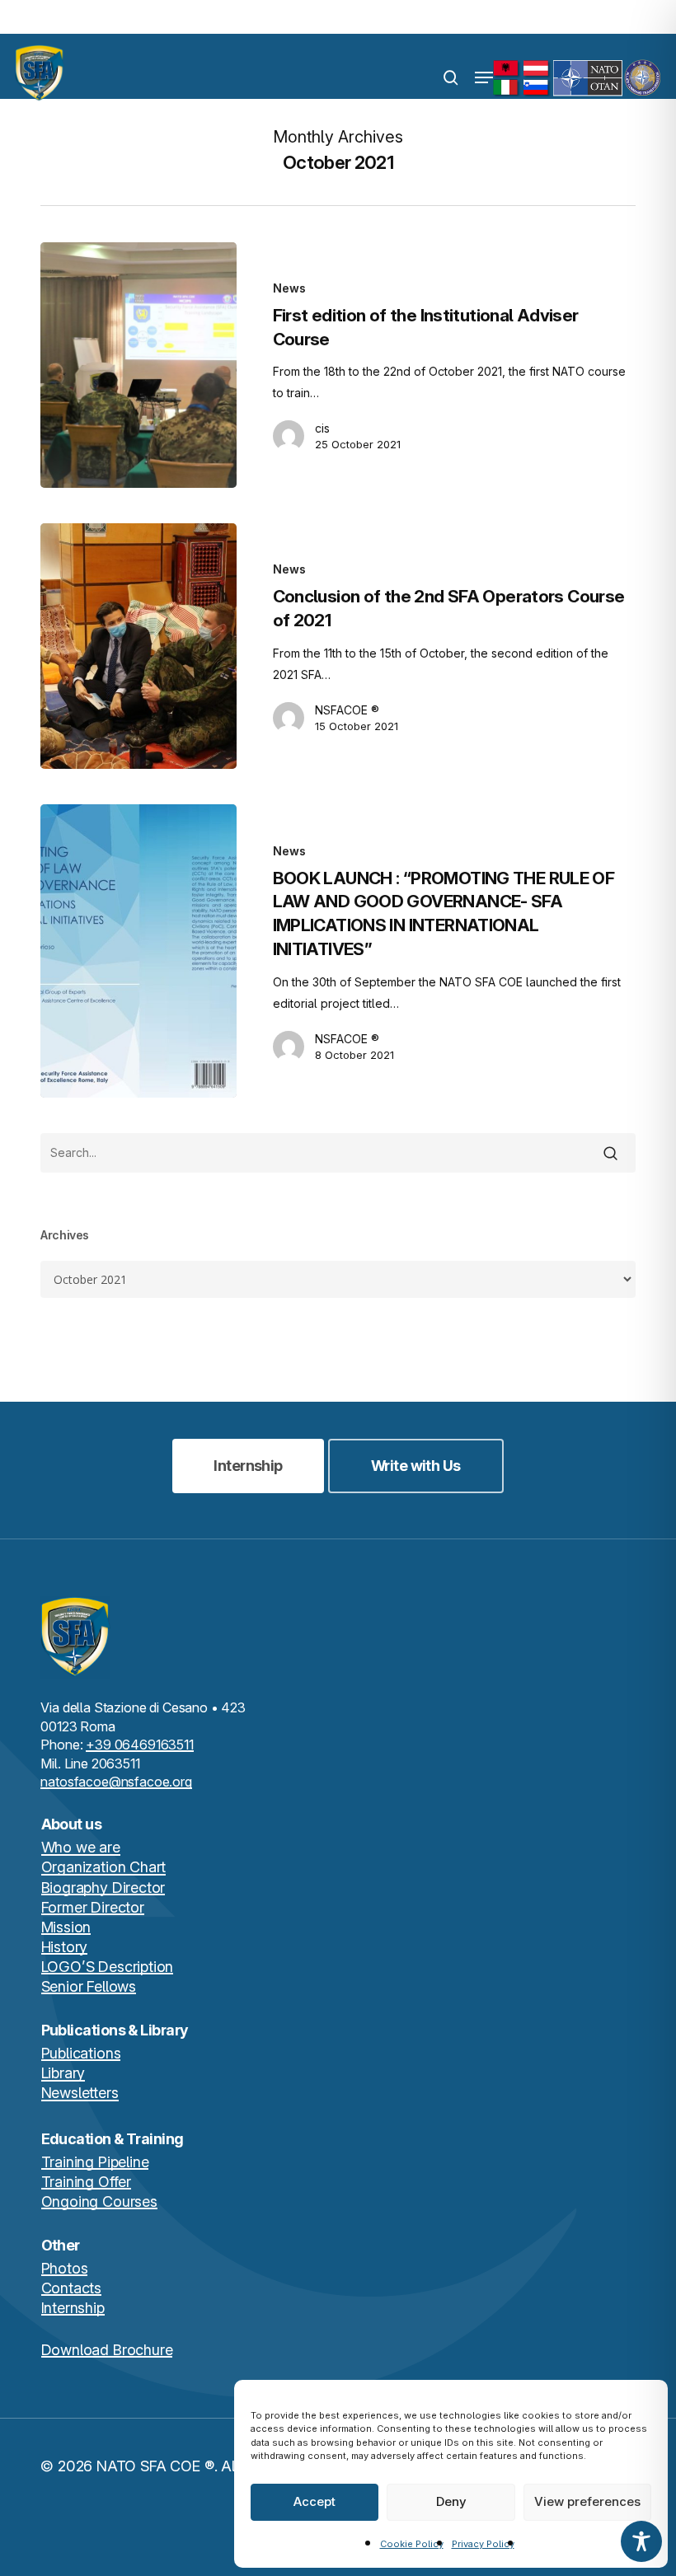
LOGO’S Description (108, 1967)
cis (322, 428)
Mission (66, 1927)
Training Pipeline (95, 2162)
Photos (65, 2268)
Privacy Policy (483, 2544)
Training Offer (86, 2182)
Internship (73, 2308)
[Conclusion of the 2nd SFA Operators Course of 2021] (138, 646)
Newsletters (80, 2093)
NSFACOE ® (347, 710)
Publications (81, 2053)
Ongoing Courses (99, 2201)
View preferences (587, 2501)
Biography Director (103, 1888)
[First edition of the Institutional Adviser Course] (138, 365)
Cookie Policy (412, 2544)
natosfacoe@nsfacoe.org (116, 1782)
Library (63, 2073)
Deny (451, 2501)
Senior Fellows (89, 1986)
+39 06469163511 (140, 1745)
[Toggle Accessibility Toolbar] (641, 2541)
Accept (315, 2501)
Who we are (81, 1847)
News (289, 288)
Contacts (72, 2288)
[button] (484, 77)
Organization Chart (104, 1867)
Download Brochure (107, 2350)
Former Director (93, 1907)
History (65, 1947)
